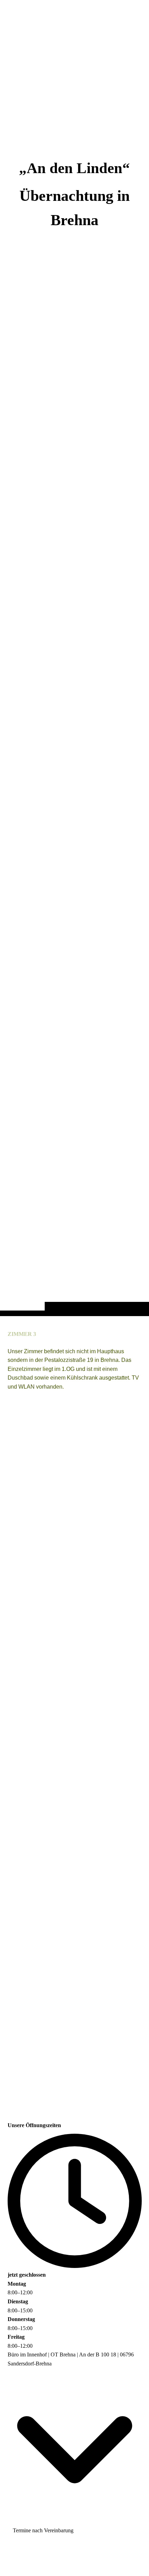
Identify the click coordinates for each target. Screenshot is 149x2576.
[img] (74, 672)
